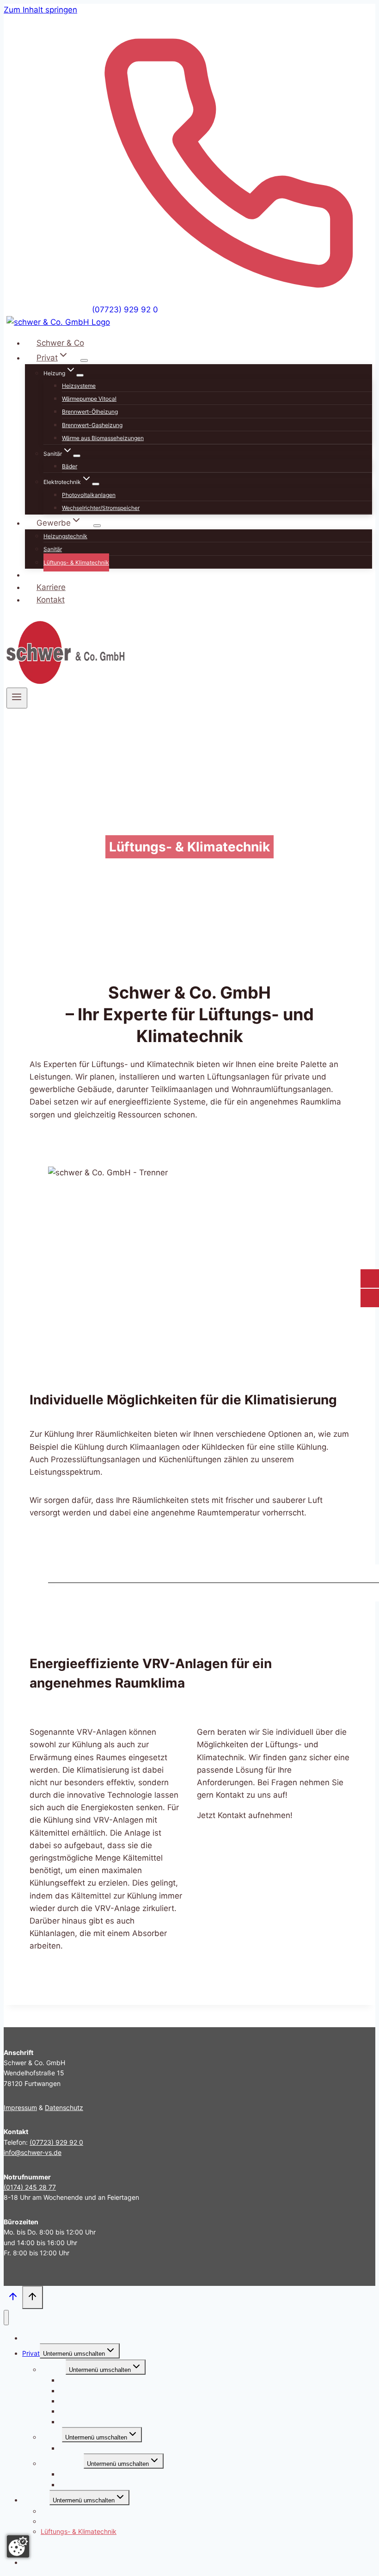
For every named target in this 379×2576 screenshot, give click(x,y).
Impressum (20, 2107)
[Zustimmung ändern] (18, 2546)
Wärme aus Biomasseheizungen (103, 438)
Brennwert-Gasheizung (92, 425)
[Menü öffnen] (17, 698)
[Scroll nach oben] (13, 2298)
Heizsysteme (79, 386)
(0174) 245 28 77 (30, 2187)
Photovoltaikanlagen (89, 495)
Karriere (51, 587)
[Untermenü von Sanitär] (77, 456)
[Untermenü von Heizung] (80, 375)
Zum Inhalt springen (40, 10)
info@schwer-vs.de (33, 2152)
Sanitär (53, 549)
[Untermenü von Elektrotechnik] (96, 484)
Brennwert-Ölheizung (90, 412)
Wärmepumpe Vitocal (89, 399)
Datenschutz (64, 2107)
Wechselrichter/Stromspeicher (101, 508)
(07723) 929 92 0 (125, 310)
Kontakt (51, 600)
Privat (31, 2353)
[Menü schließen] (6, 2318)
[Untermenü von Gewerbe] (97, 526)
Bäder (70, 466)
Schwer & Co (60, 343)
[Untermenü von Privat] (84, 360)
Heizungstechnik (65, 536)
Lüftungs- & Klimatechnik (76, 562)
